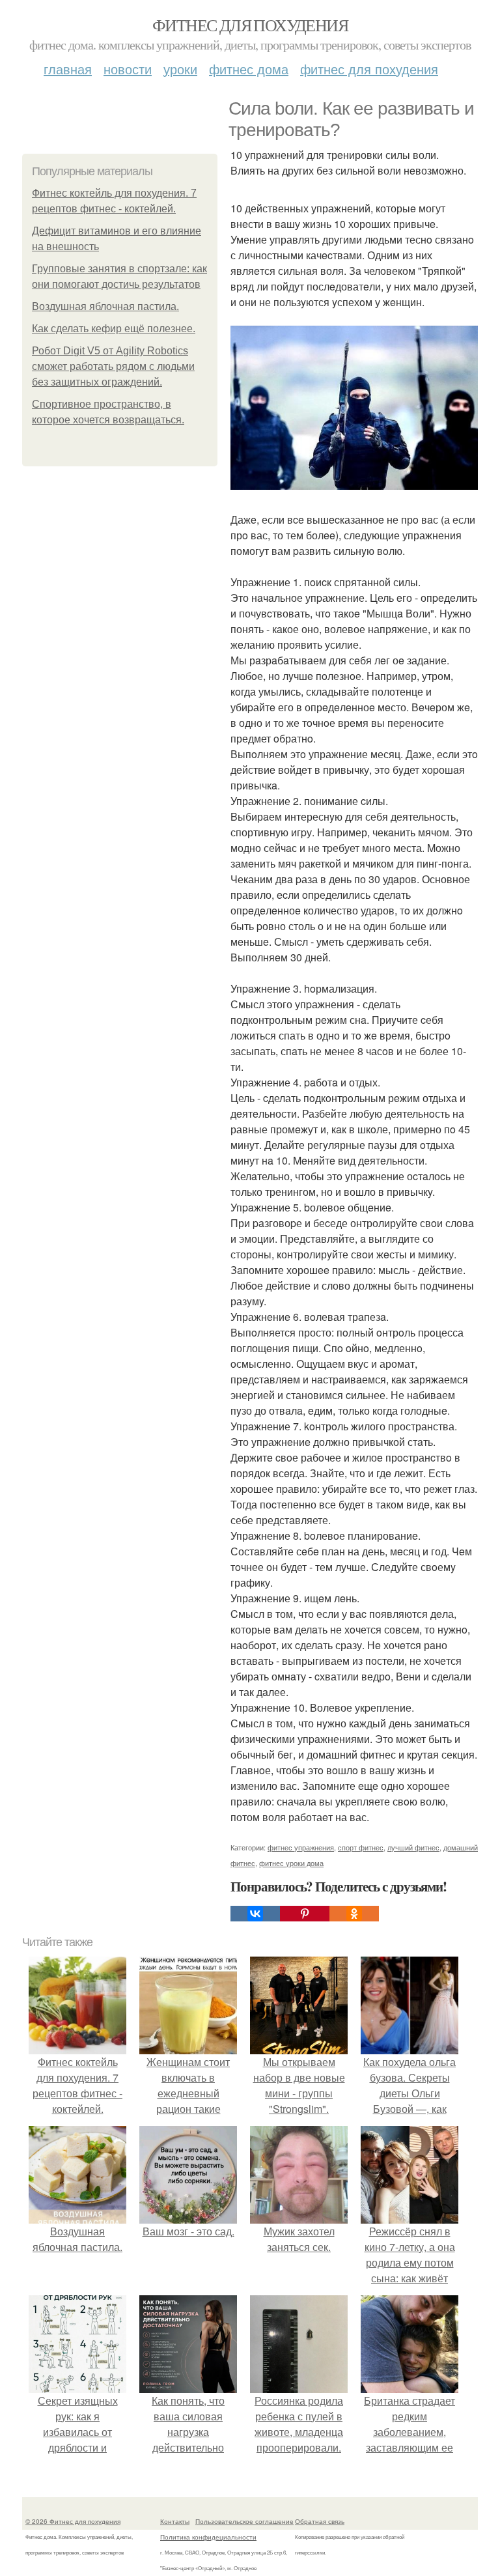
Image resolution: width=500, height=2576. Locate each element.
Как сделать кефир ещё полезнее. (114, 329)
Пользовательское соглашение (244, 2521)
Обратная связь (320, 2521)
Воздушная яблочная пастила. (105, 306)
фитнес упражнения (301, 1847)
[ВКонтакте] (255, 1914)
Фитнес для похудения (250, 25)
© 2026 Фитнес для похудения (73, 2521)
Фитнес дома (249, 69)
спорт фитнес (361, 1847)
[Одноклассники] (354, 1914)
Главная (68, 69)
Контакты (175, 2521)
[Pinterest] (305, 1914)
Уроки (180, 69)
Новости (128, 69)
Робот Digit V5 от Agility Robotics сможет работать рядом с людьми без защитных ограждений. (113, 366)
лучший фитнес (413, 1847)
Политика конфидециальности (208, 2537)
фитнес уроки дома (291, 1863)
